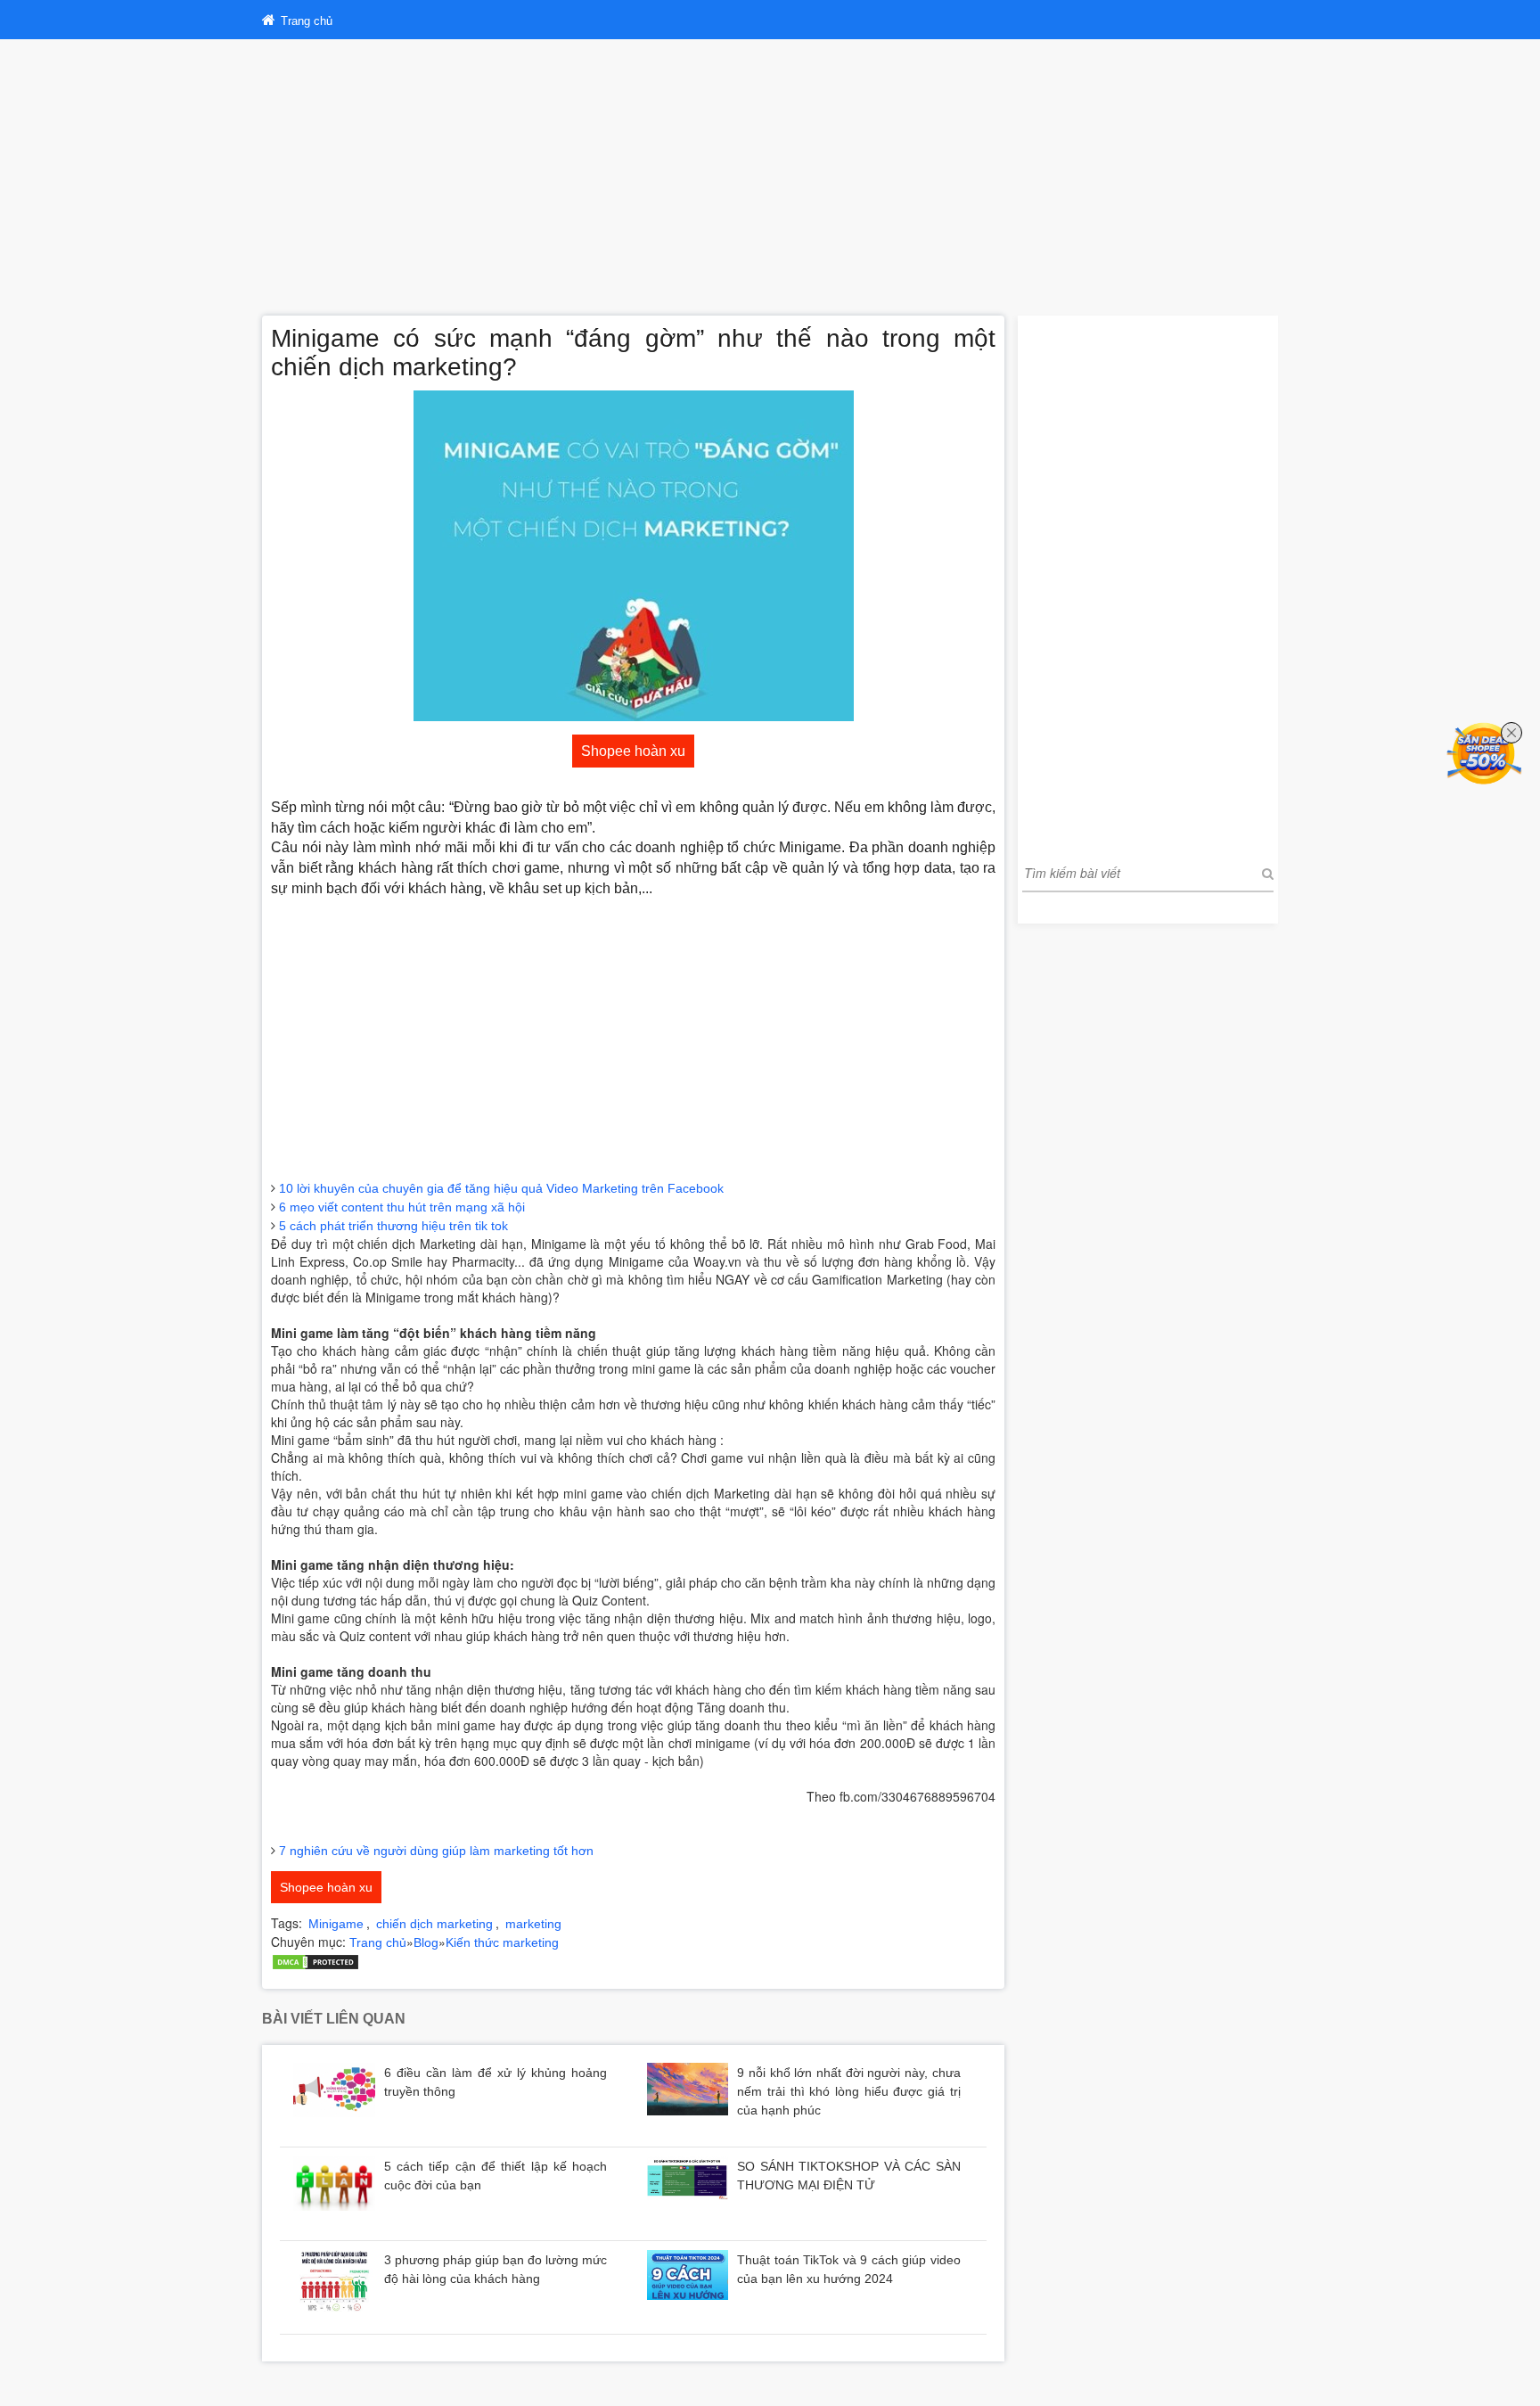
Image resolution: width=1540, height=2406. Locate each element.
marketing (533, 1924)
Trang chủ (378, 1942)
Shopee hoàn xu (633, 751)
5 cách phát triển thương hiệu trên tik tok (393, 1226)
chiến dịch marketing (434, 1924)
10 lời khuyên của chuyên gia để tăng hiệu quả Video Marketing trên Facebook (501, 1188)
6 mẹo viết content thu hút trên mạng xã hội (402, 1207)
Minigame (336, 1924)
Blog (426, 1942)
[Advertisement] (770, 173)
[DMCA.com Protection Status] (315, 1961)
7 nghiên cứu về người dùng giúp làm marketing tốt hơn (436, 1851)
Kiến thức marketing (502, 1942)
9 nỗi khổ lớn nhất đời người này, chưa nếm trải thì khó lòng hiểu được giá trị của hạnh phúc (849, 2091)
